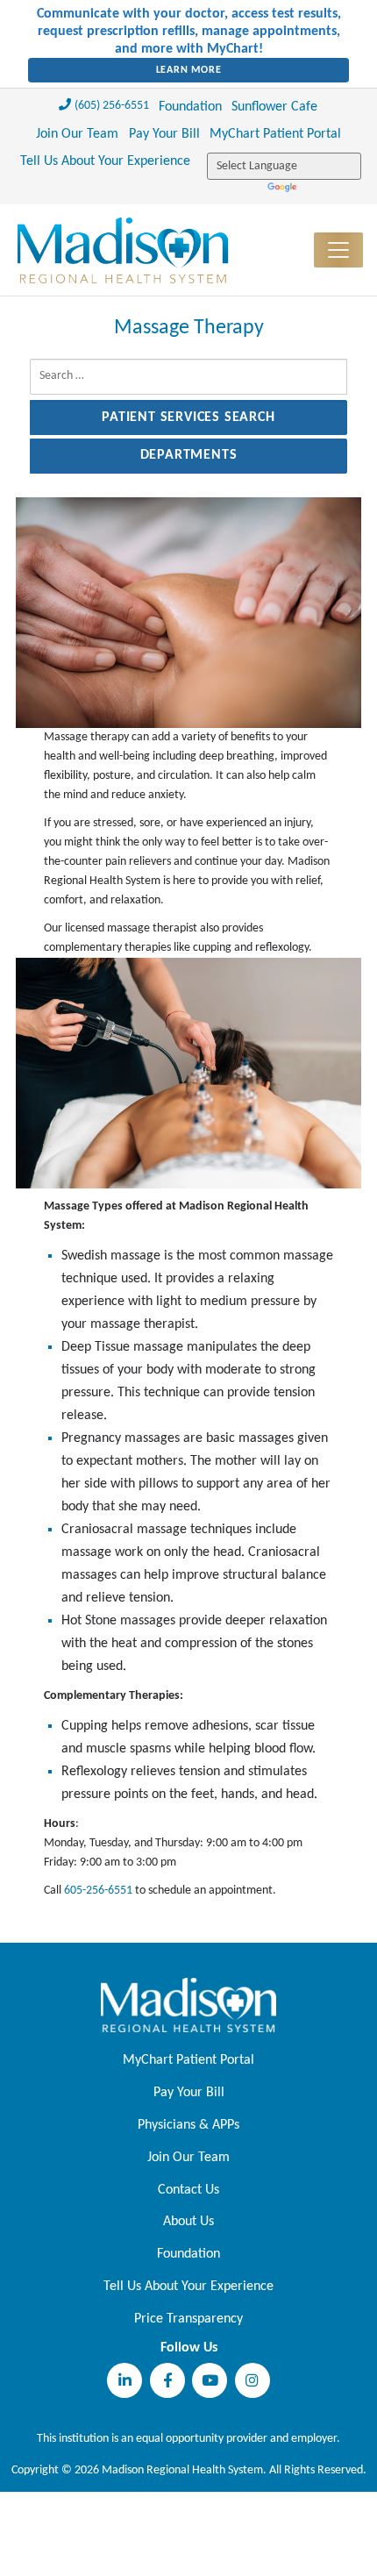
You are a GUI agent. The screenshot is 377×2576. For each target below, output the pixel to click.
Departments (189, 455)
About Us (188, 2222)
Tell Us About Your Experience (105, 161)
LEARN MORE (189, 70)
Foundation (190, 107)
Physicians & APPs (188, 2125)
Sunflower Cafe (274, 107)
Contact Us (188, 2190)
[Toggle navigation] (338, 250)
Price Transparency (188, 2319)
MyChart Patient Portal (275, 134)
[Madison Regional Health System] (188, 2005)
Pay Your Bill (164, 134)
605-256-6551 (98, 1891)
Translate (284, 188)
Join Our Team (77, 134)
